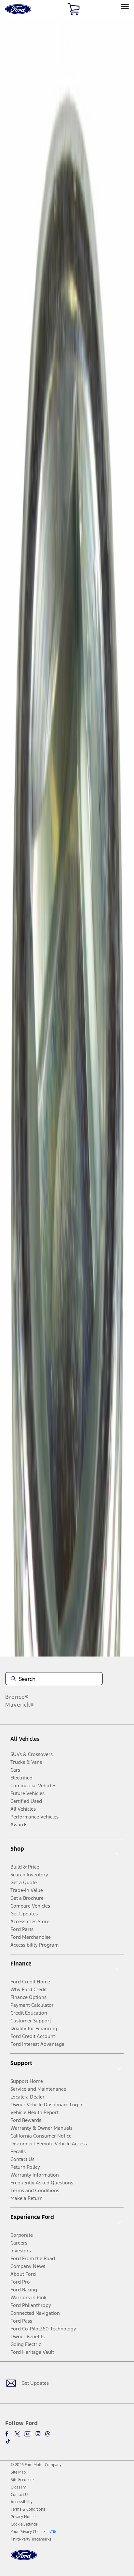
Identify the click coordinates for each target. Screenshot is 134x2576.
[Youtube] (28, 2434)
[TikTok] (8, 2441)
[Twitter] (17, 2434)
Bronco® (17, 1697)
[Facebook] (8, 2434)
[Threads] (47, 2434)
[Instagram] (38, 2434)
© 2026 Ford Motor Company (36, 2465)
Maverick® (20, 1705)
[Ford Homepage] (24, 2559)
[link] (18, 2472)
